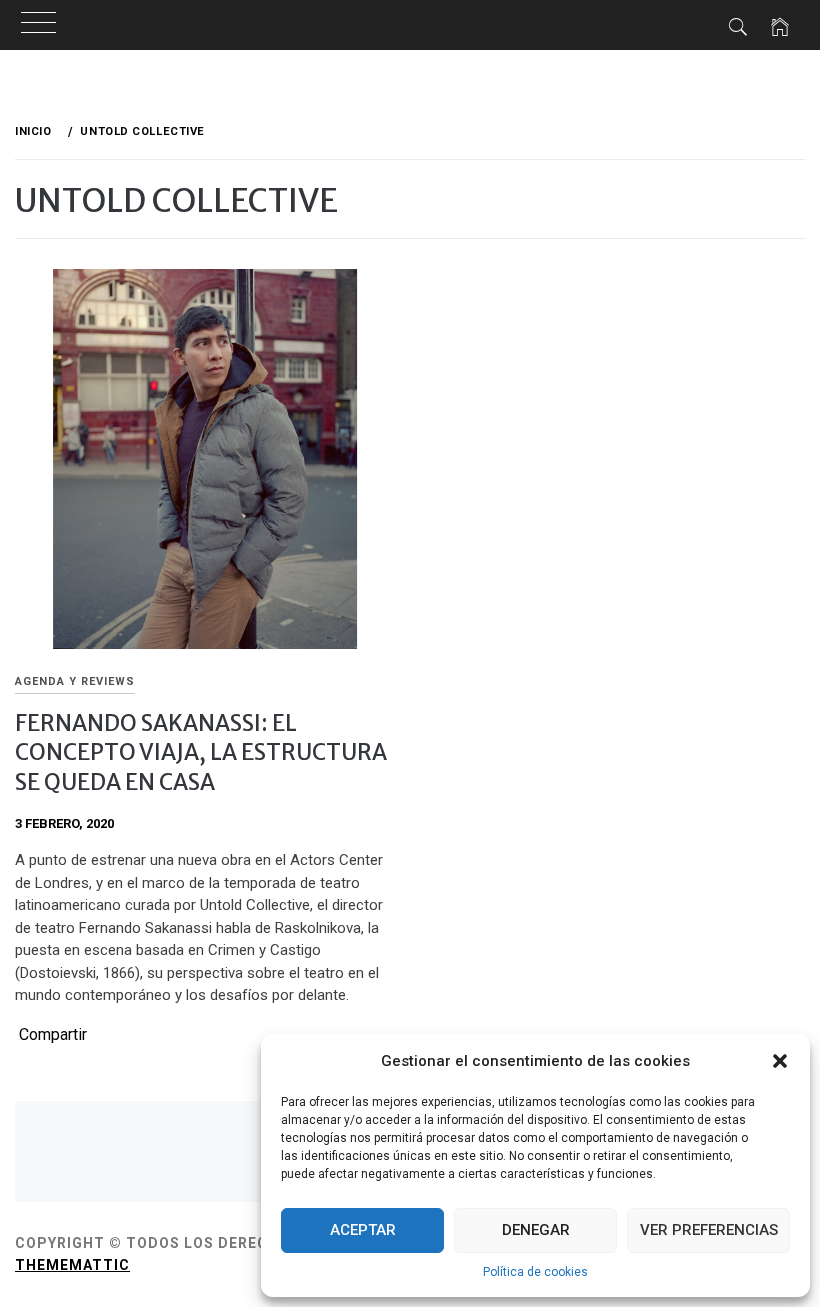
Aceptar (363, 1230)
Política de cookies (535, 1272)
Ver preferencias (709, 1230)
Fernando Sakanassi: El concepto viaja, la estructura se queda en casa (201, 752)
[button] (780, 1061)
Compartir (53, 1035)
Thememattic (72, 1265)
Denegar (536, 1230)
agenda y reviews (75, 681)
